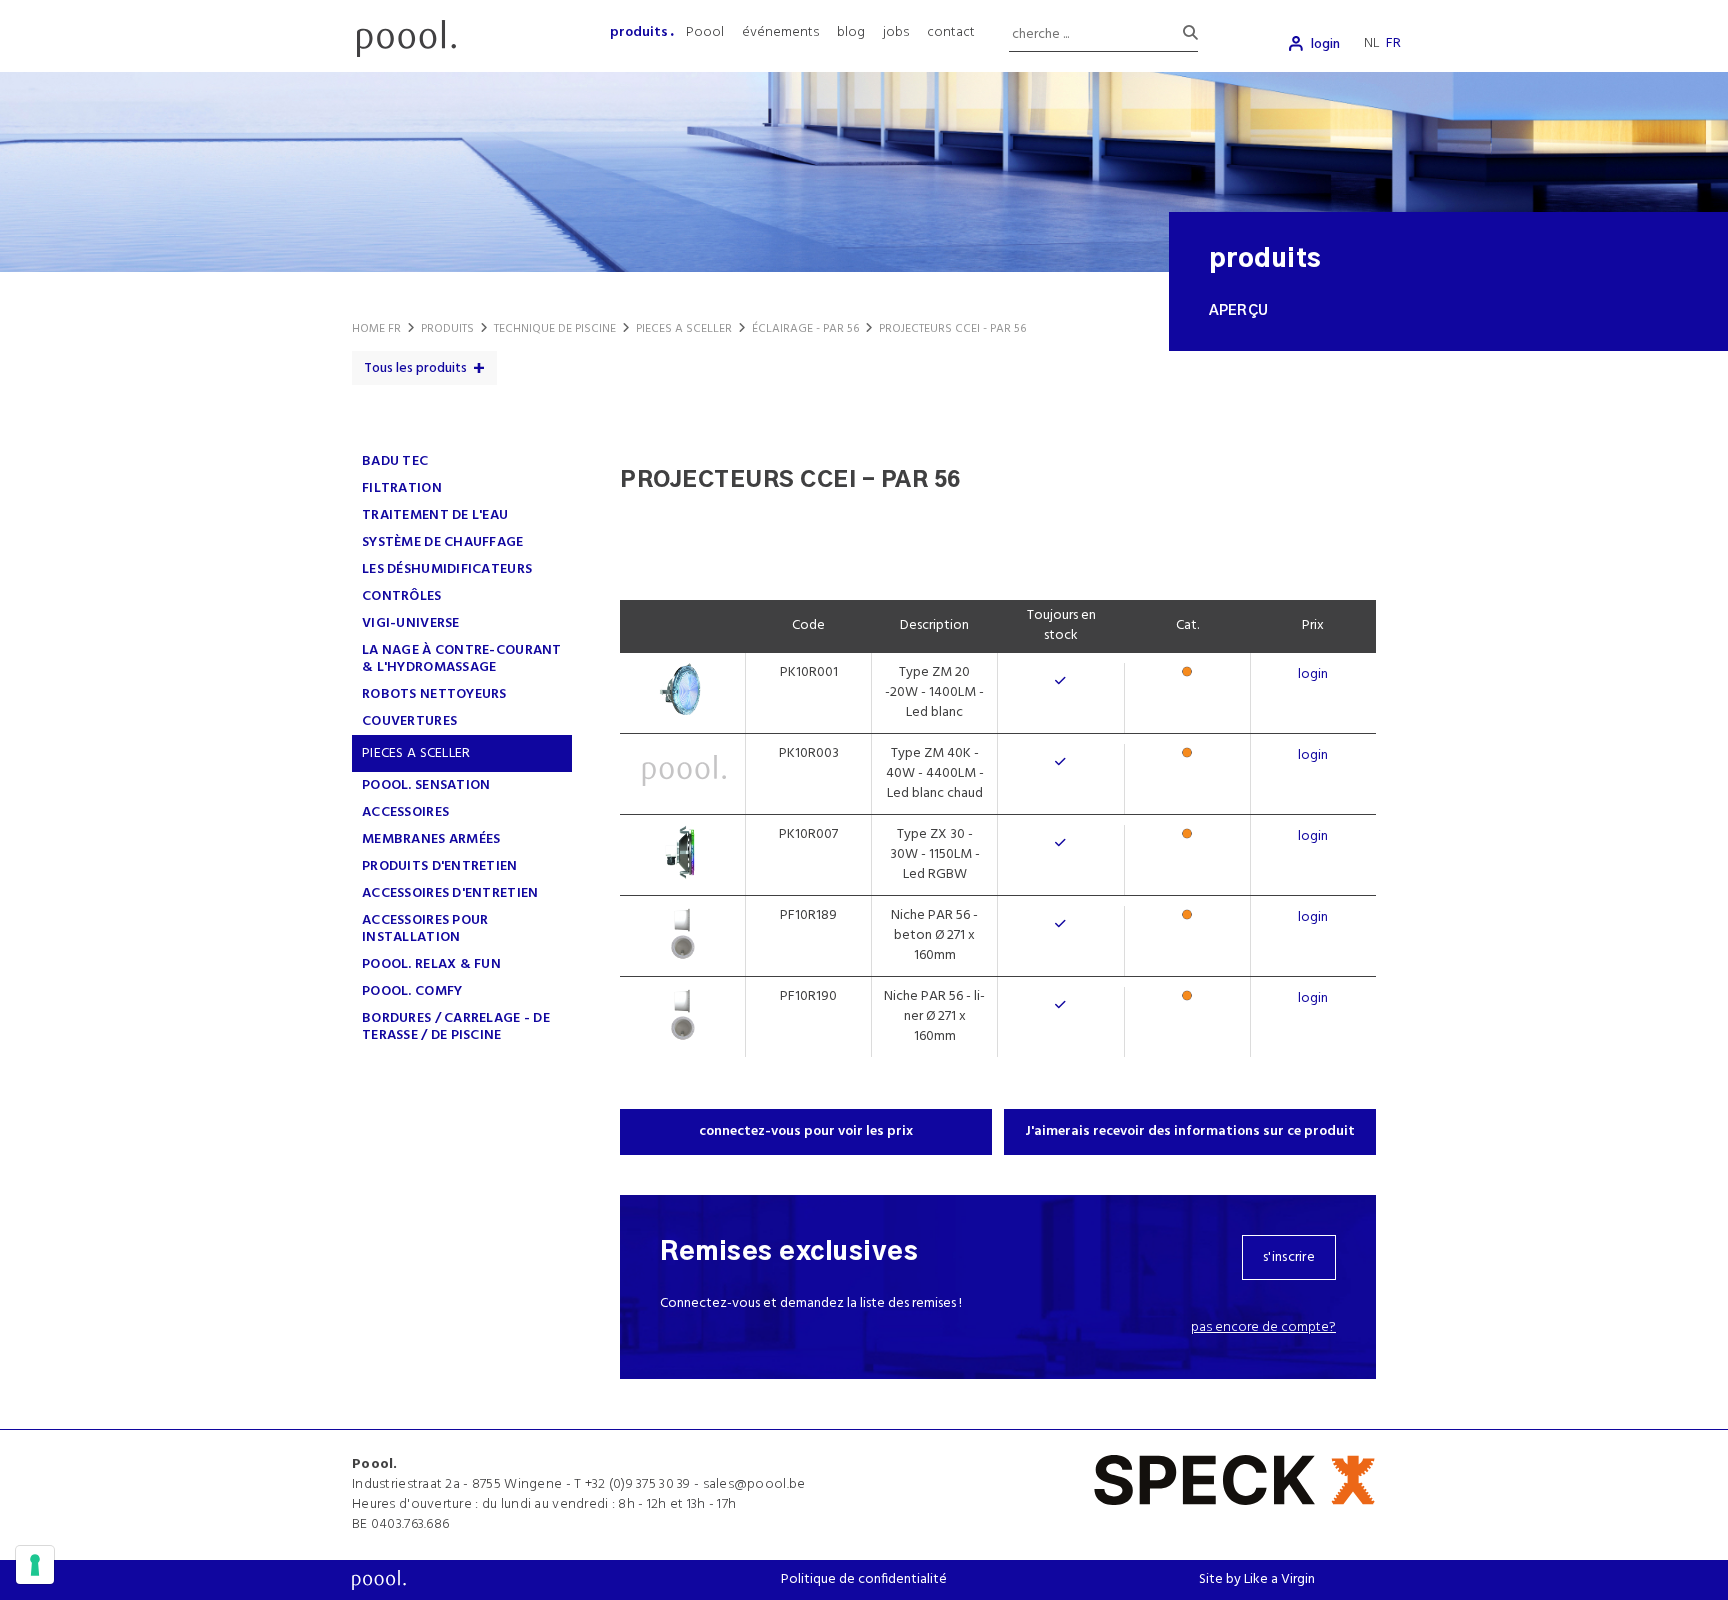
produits (639, 32)
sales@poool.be (754, 1484)
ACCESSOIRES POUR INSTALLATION (425, 929)
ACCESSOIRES (405, 812)
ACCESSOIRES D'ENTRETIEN (450, 893)
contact (951, 32)
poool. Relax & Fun (431, 964)
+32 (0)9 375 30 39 (638, 1484)
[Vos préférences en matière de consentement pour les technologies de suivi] (35, 1565)
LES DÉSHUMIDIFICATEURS (447, 569)
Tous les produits (415, 368)
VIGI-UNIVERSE (411, 623)
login (1325, 44)
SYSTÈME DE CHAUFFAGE (443, 542)
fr (1393, 43)
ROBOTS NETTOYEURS (434, 694)
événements (780, 32)
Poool (705, 32)
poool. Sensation (426, 785)
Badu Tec (395, 461)
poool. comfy (412, 991)
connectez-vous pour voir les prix (806, 1131)
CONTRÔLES (402, 596)
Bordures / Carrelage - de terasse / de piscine (456, 1027)
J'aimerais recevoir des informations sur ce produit (1190, 1131)
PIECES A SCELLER (416, 753)
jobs (896, 32)
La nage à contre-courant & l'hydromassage (462, 659)
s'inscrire (1289, 1257)
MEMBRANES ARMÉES (431, 839)
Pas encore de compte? (1263, 1327)
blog (851, 32)
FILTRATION (402, 488)
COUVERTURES (409, 721)
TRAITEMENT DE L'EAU (435, 515)
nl (1372, 43)
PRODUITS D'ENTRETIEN (440, 866)
